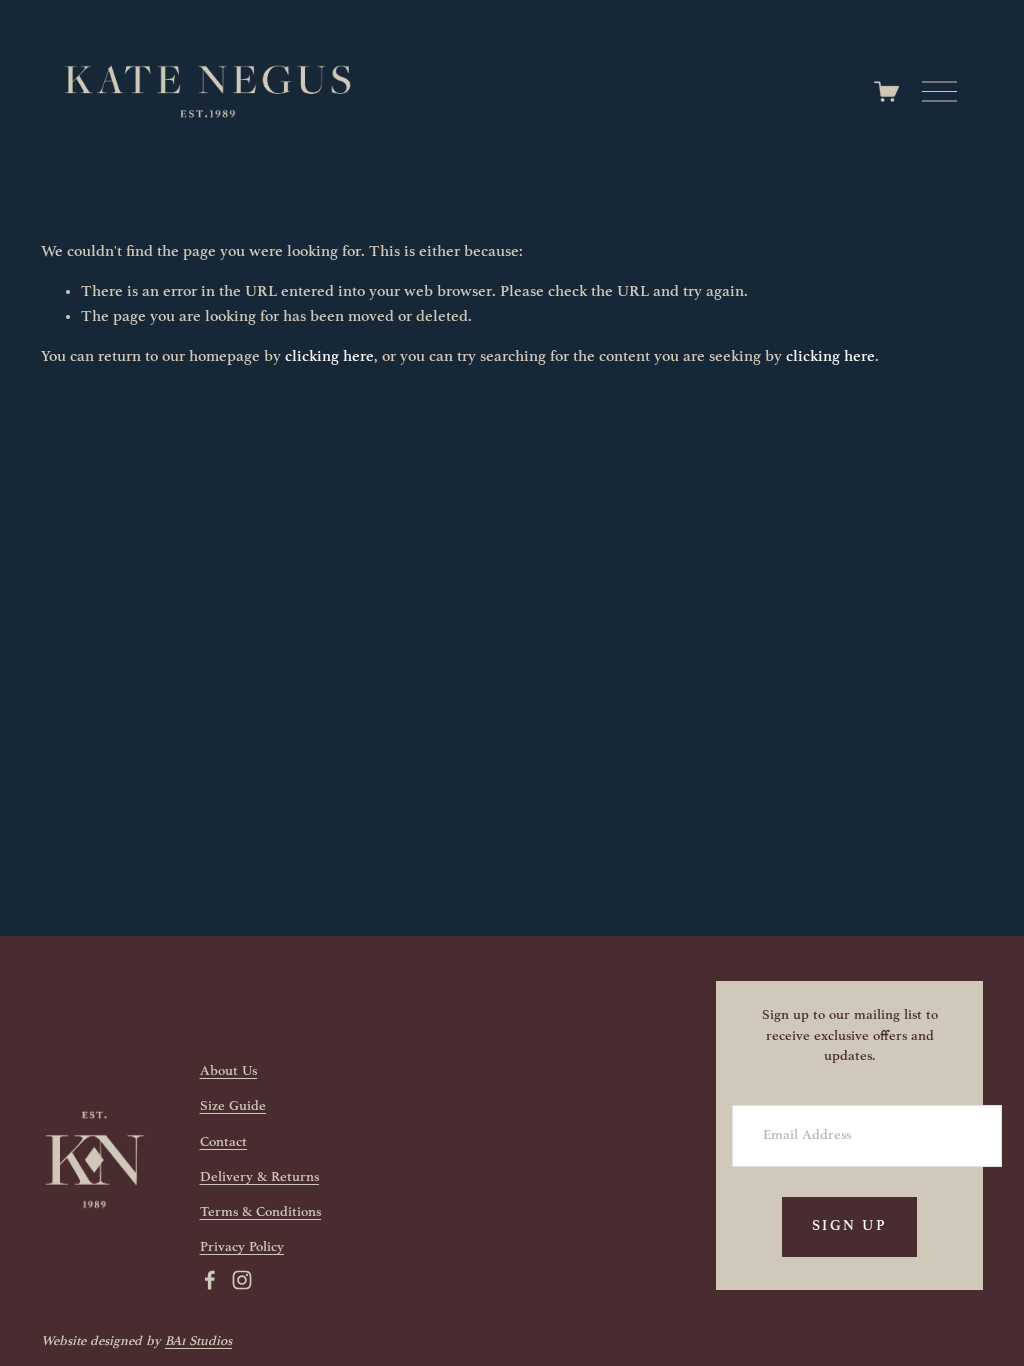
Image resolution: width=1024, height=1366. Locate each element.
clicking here (329, 357)
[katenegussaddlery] (242, 1280)
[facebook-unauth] (210, 1280)
